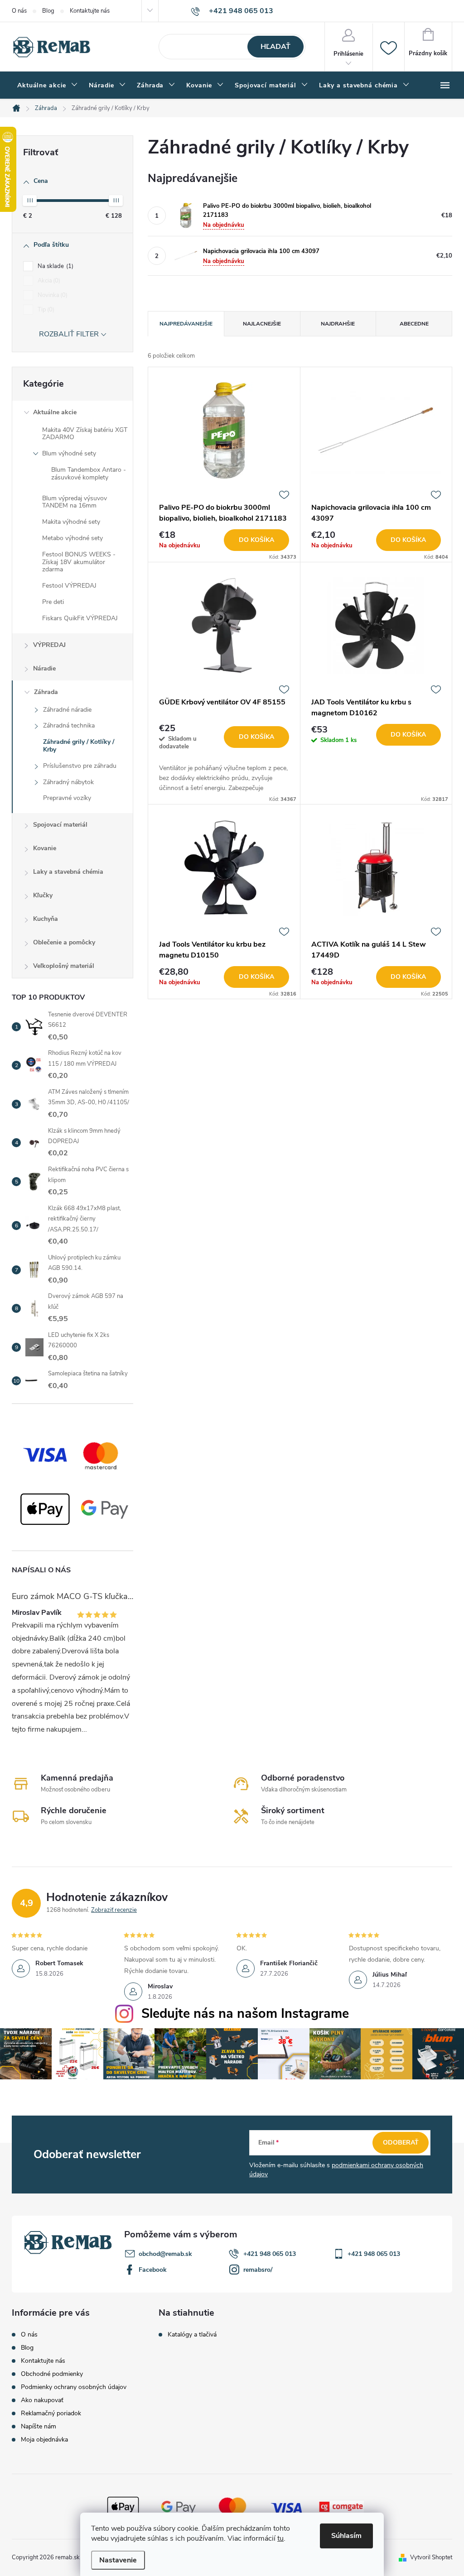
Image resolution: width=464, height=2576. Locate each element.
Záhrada (46, 692)
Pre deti (53, 602)
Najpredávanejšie (186, 324)
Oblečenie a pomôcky (64, 942)
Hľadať (275, 47)
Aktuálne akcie (55, 412)
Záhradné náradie (67, 710)
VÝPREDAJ (49, 645)
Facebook (153, 2270)
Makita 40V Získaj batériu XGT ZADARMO (85, 434)
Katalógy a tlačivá (192, 2335)
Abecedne (414, 324)
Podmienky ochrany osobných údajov (74, 2387)
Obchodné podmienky (52, 2374)
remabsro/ (258, 2270)
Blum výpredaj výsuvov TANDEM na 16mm (75, 502)
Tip (45, 310)
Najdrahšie (338, 324)
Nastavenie (118, 2560)
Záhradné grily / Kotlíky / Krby (79, 746)
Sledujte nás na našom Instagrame (245, 2013)
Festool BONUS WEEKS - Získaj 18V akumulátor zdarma (79, 562)
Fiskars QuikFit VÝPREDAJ (80, 618)
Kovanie (45, 848)
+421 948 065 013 (270, 2254)
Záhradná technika (69, 725)
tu (280, 2538)
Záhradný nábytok (68, 782)
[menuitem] (48, 86)
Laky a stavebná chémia (68, 872)
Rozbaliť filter (69, 334)
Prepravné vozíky (67, 798)
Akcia (48, 281)
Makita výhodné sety (71, 522)
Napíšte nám (39, 2426)
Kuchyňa (46, 919)
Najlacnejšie (262, 324)
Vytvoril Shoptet (431, 2557)
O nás (19, 11)
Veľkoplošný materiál (64, 966)
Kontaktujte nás (90, 11)
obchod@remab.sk (165, 2254)
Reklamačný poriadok (51, 2413)
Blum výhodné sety (69, 453)
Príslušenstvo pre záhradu (80, 766)
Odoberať (401, 2143)
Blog (48, 11)
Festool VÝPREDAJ (69, 586)
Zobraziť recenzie (114, 1910)
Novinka (52, 295)
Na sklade (55, 266)
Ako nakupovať (42, 2400)
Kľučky (43, 895)
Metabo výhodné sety (72, 538)
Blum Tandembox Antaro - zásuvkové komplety (89, 474)
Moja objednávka (44, 2440)
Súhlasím (346, 2536)
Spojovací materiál (60, 825)
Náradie (44, 668)
